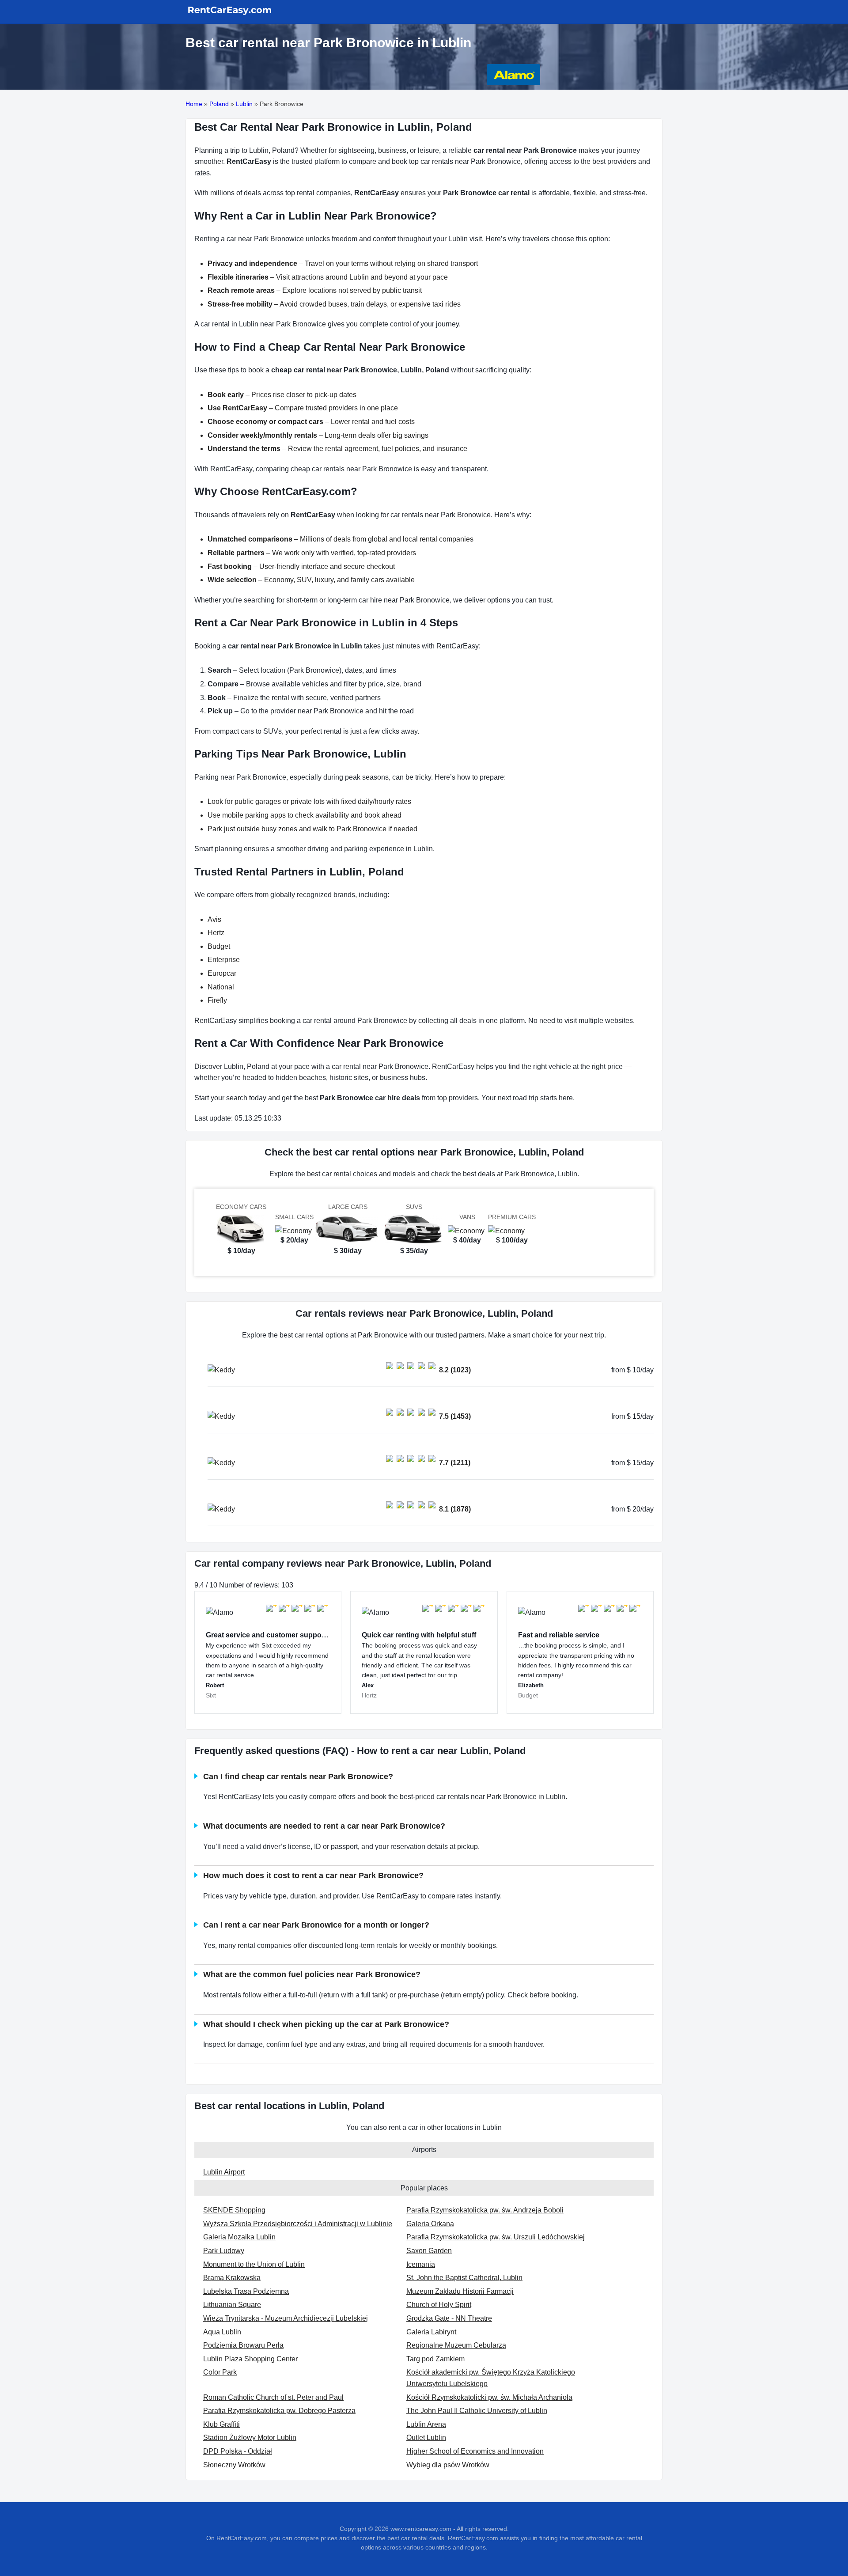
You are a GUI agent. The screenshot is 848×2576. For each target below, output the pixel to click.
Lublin (244, 104)
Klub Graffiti (221, 2424)
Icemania (421, 2264)
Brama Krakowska (232, 2278)
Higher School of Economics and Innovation (475, 2451)
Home (194, 104)
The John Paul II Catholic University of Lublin (477, 2411)
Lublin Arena (426, 2424)
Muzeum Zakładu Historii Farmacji (460, 2291)
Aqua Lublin (222, 2332)
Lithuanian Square (232, 2305)
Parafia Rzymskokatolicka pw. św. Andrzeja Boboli (485, 2210)
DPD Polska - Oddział (238, 2451)
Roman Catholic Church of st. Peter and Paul (273, 2397)
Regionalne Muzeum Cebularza (456, 2345)
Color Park (220, 2372)
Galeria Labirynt (431, 2332)
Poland (219, 104)
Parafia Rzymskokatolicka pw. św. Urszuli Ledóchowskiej (496, 2237)
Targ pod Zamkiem (435, 2359)
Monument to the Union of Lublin (254, 2264)
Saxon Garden (429, 2251)
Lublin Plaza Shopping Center (250, 2359)
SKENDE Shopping (234, 2210)
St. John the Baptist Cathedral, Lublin (464, 2278)
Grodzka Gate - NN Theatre (449, 2318)
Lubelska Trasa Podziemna (246, 2291)
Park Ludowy (224, 2251)
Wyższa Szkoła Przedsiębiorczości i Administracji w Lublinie (298, 2224)
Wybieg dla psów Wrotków (448, 2465)
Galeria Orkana (430, 2224)
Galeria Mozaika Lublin (239, 2237)
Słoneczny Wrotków (234, 2465)
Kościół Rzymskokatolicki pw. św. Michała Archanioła (489, 2397)
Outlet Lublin (426, 2438)
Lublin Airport (224, 2172)
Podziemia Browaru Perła (243, 2345)
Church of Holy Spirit (439, 2305)
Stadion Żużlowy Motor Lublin (250, 2438)
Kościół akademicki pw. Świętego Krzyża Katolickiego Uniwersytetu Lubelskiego (491, 2378)
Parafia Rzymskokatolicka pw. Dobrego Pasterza (279, 2411)
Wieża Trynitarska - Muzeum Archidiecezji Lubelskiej (286, 2318)
